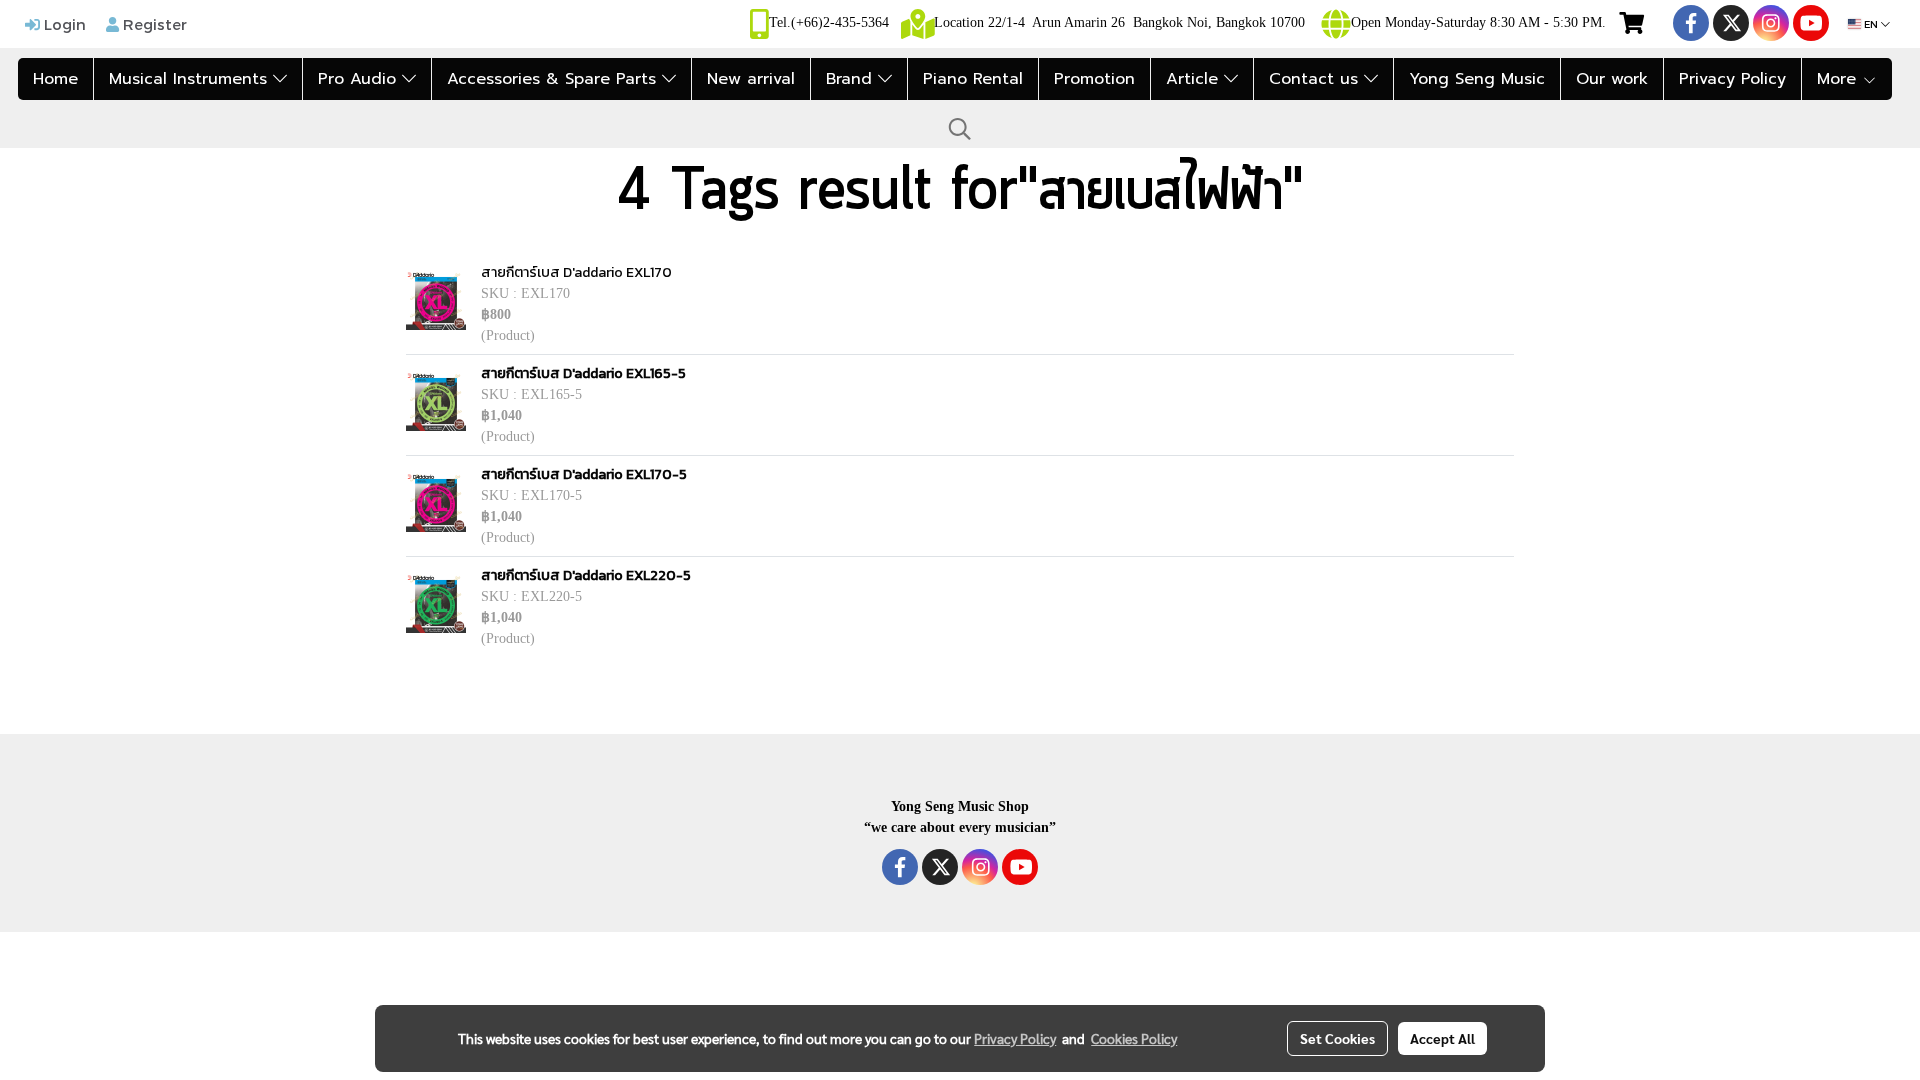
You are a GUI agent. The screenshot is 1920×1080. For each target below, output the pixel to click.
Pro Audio (360, 79)
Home (55, 79)
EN (1871, 24)
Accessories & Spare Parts (554, 79)
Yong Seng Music (1477, 79)
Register (153, 24)
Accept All (1442, 1038)
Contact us (1316, 79)
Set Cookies (1337, 1038)
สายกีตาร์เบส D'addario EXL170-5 (584, 474)
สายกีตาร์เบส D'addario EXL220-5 (586, 575)
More (1839, 79)
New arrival (751, 79)
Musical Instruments (191, 79)
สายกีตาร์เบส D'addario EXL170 (576, 272)
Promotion (1094, 79)
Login (63, 24)
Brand (852, 79)
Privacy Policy (1732, 79)
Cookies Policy (1134, 1038)
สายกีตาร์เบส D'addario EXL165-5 (583, 373)
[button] (960, 129)
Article (1195, 79)
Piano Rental (973, 79)
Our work (1612, 79)
